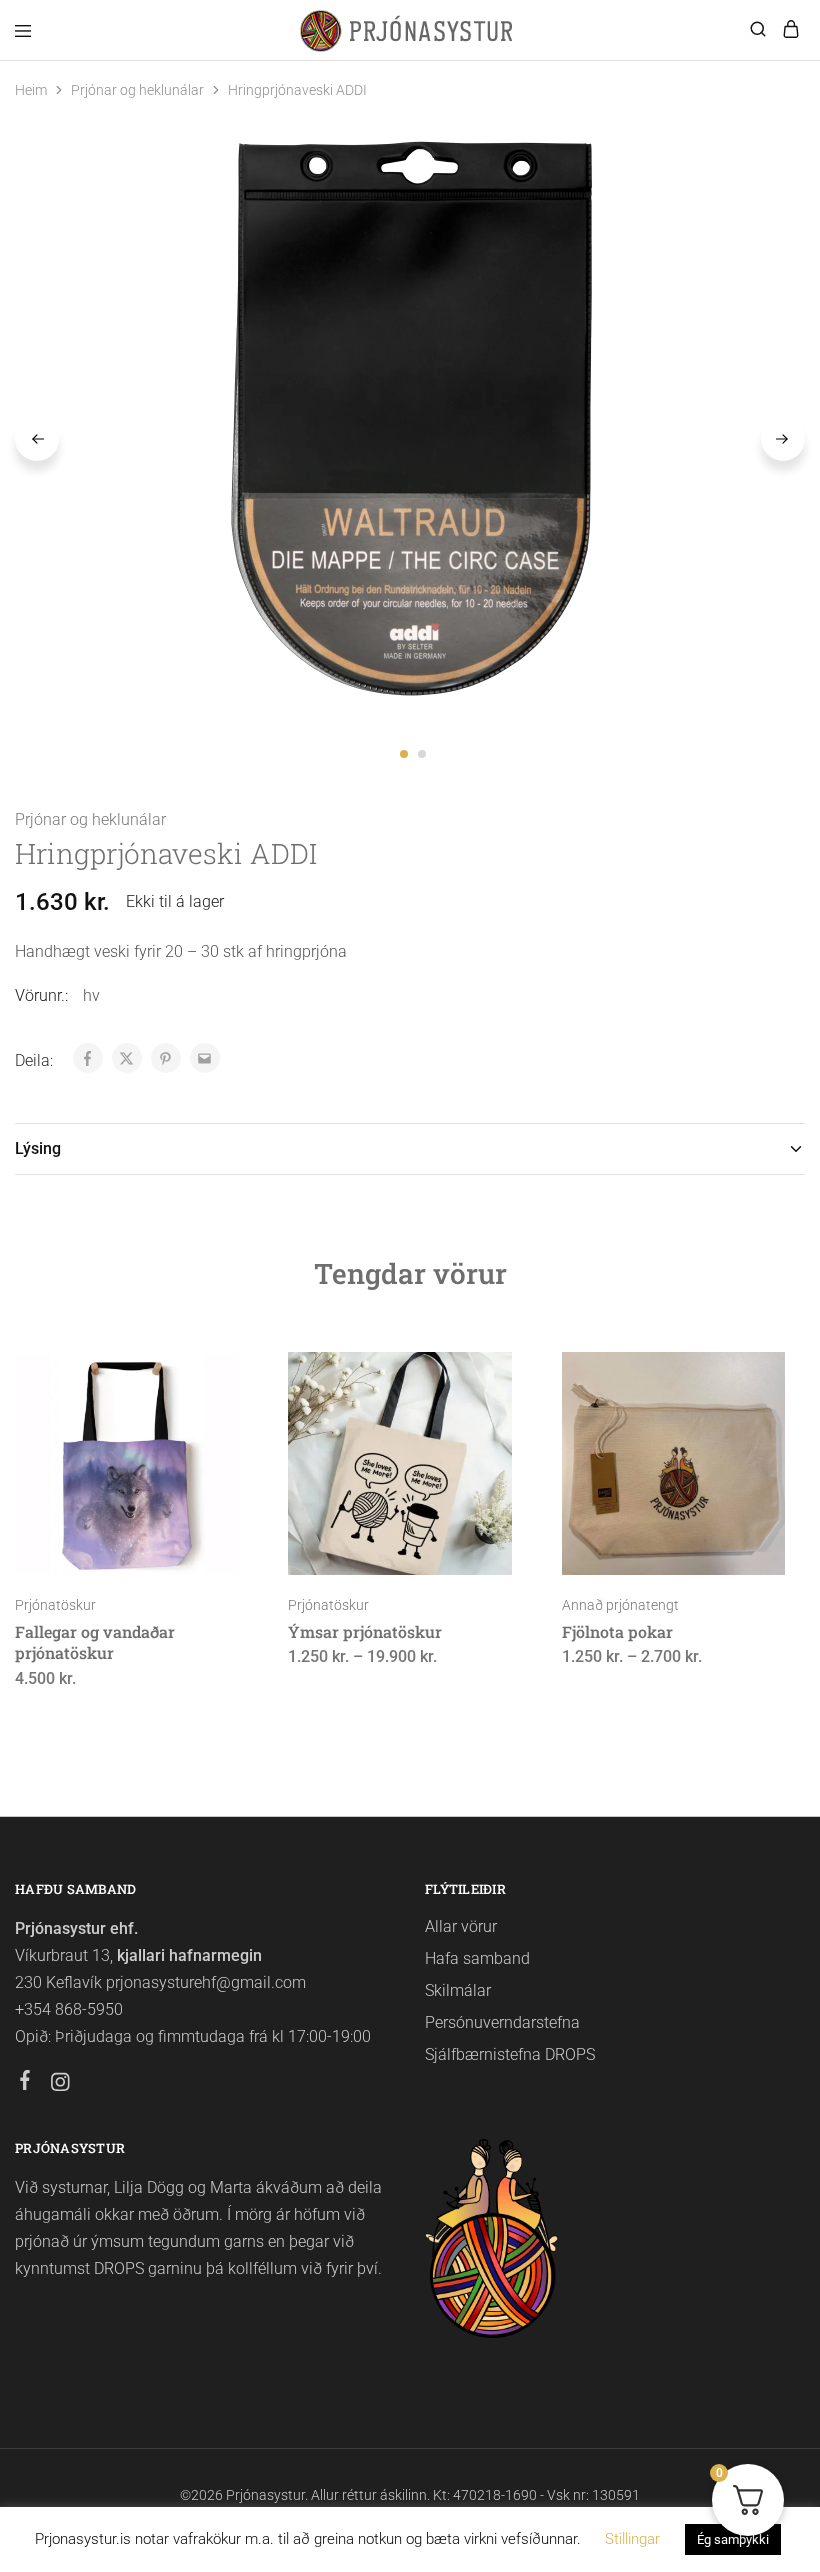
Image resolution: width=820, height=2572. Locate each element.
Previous (37, 439)
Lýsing (38, 1148)
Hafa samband (477, 1958)
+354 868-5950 (69, 2009)
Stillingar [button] (632, 2539)
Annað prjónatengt (620, 1605)
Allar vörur (461, 1926)
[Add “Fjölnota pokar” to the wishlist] (748, 1449)
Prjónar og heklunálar (137, 90)
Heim (31, 90)
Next (783, 439)
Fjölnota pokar (617, 1631)
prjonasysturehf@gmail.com (206, 1982)
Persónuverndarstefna (502, 2022)
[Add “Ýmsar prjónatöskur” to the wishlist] (475, 1449)
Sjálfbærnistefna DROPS (510, 2054)
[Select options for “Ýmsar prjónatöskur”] (475, 1375)
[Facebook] (25, 2083)
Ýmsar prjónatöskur (365, 1631)
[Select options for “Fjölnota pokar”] (748, 1375)
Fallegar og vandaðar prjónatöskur (95, 1642)
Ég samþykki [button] (733, 2539)
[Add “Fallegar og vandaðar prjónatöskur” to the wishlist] (202, 1449)
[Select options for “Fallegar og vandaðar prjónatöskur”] (202, 1375)
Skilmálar (458, 1990)
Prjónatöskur (55, 1605)
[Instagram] (60, 2085)
